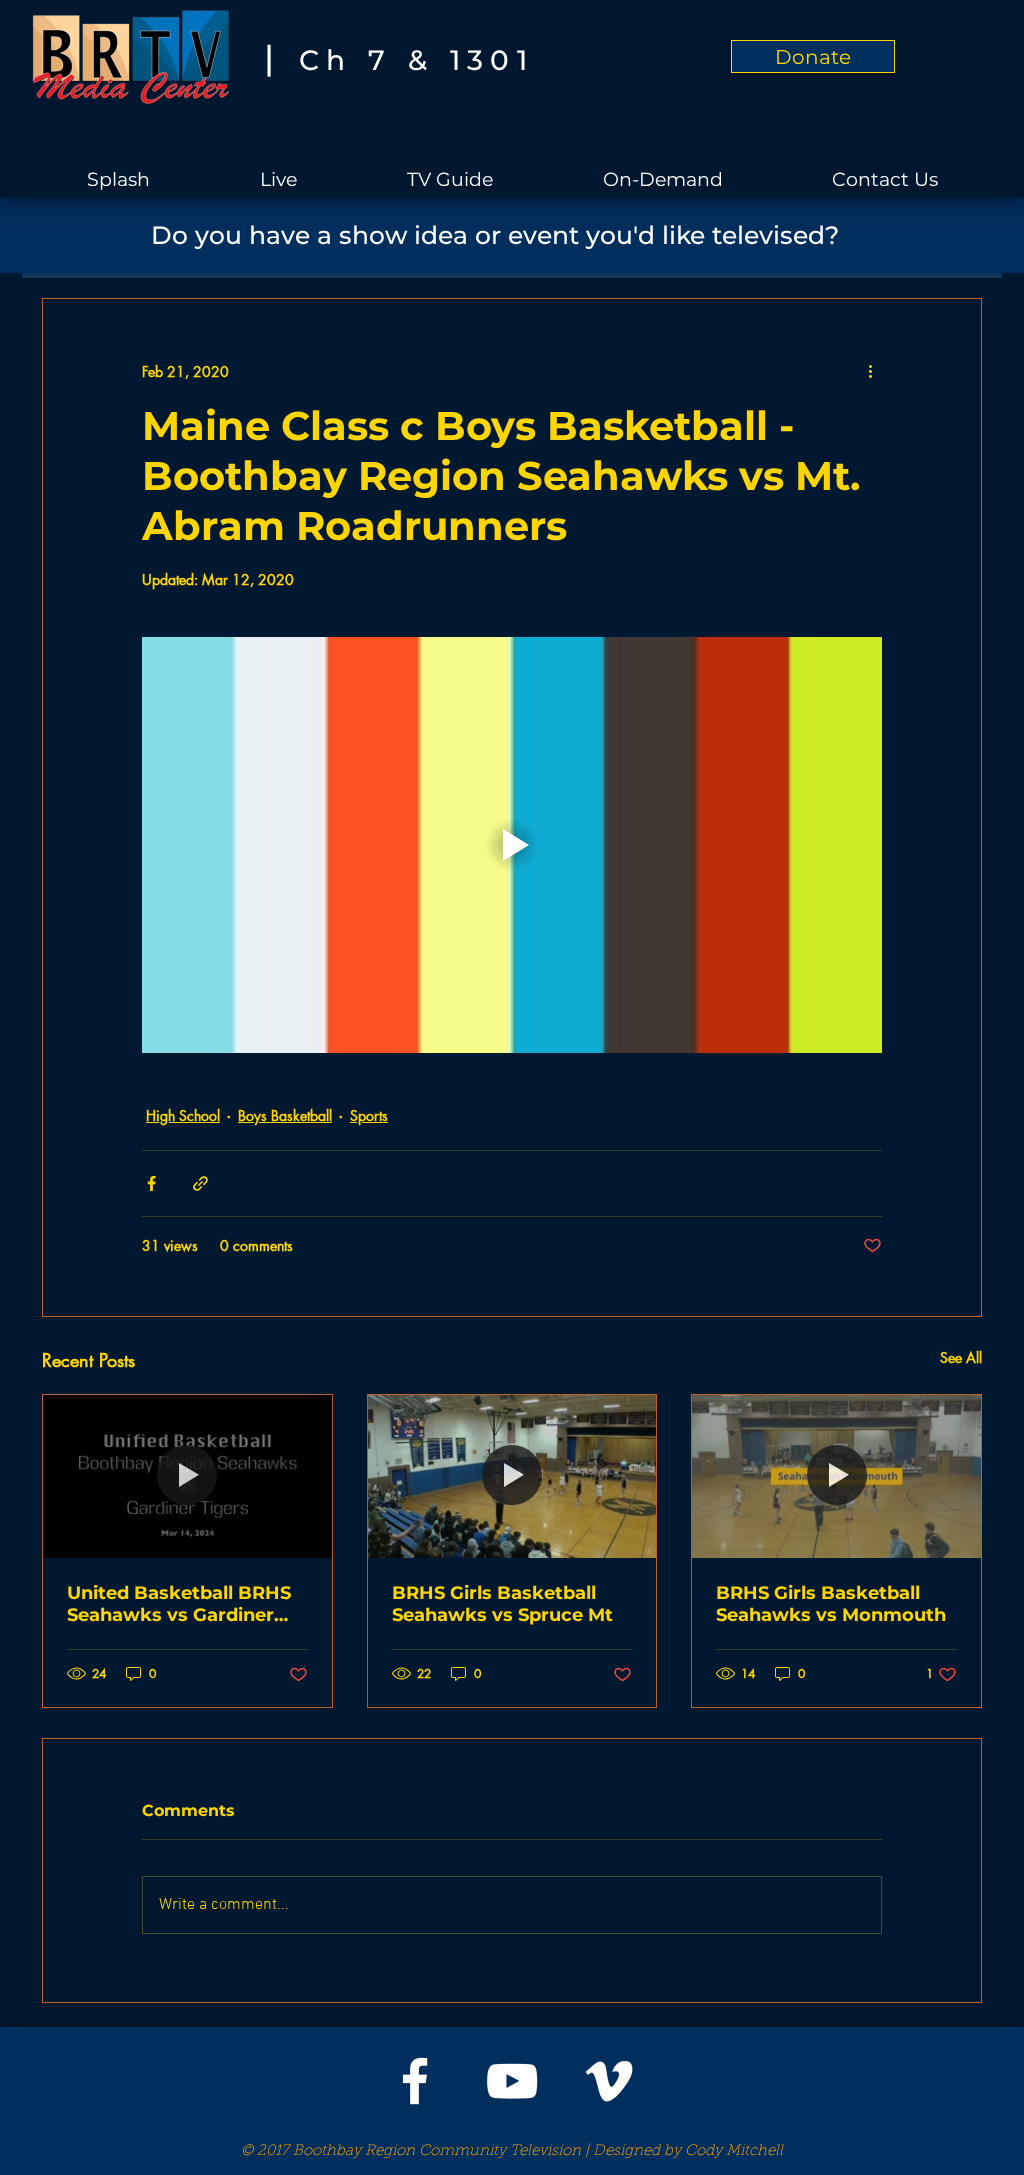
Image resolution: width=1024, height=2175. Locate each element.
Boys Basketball (285, 1115)
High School (183, 1115)
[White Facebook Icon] (415, 2081)
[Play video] (512, 845)
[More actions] (870, 371)
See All (961, 1357)
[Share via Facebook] (151, 1183)
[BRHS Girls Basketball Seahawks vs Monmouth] (836, 1476)
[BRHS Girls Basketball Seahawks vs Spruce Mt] (512, 1476)
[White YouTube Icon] (512, 2081)
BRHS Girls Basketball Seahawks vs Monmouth (831, 1604)
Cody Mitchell (734, 2151)
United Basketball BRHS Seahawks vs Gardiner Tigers (179, 1604)
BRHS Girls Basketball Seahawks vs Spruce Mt (502, 1604)
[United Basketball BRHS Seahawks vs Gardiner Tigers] (187, 1476)
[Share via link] (200, 1183)
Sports (369, 1115)
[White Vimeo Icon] (609, 2081)
